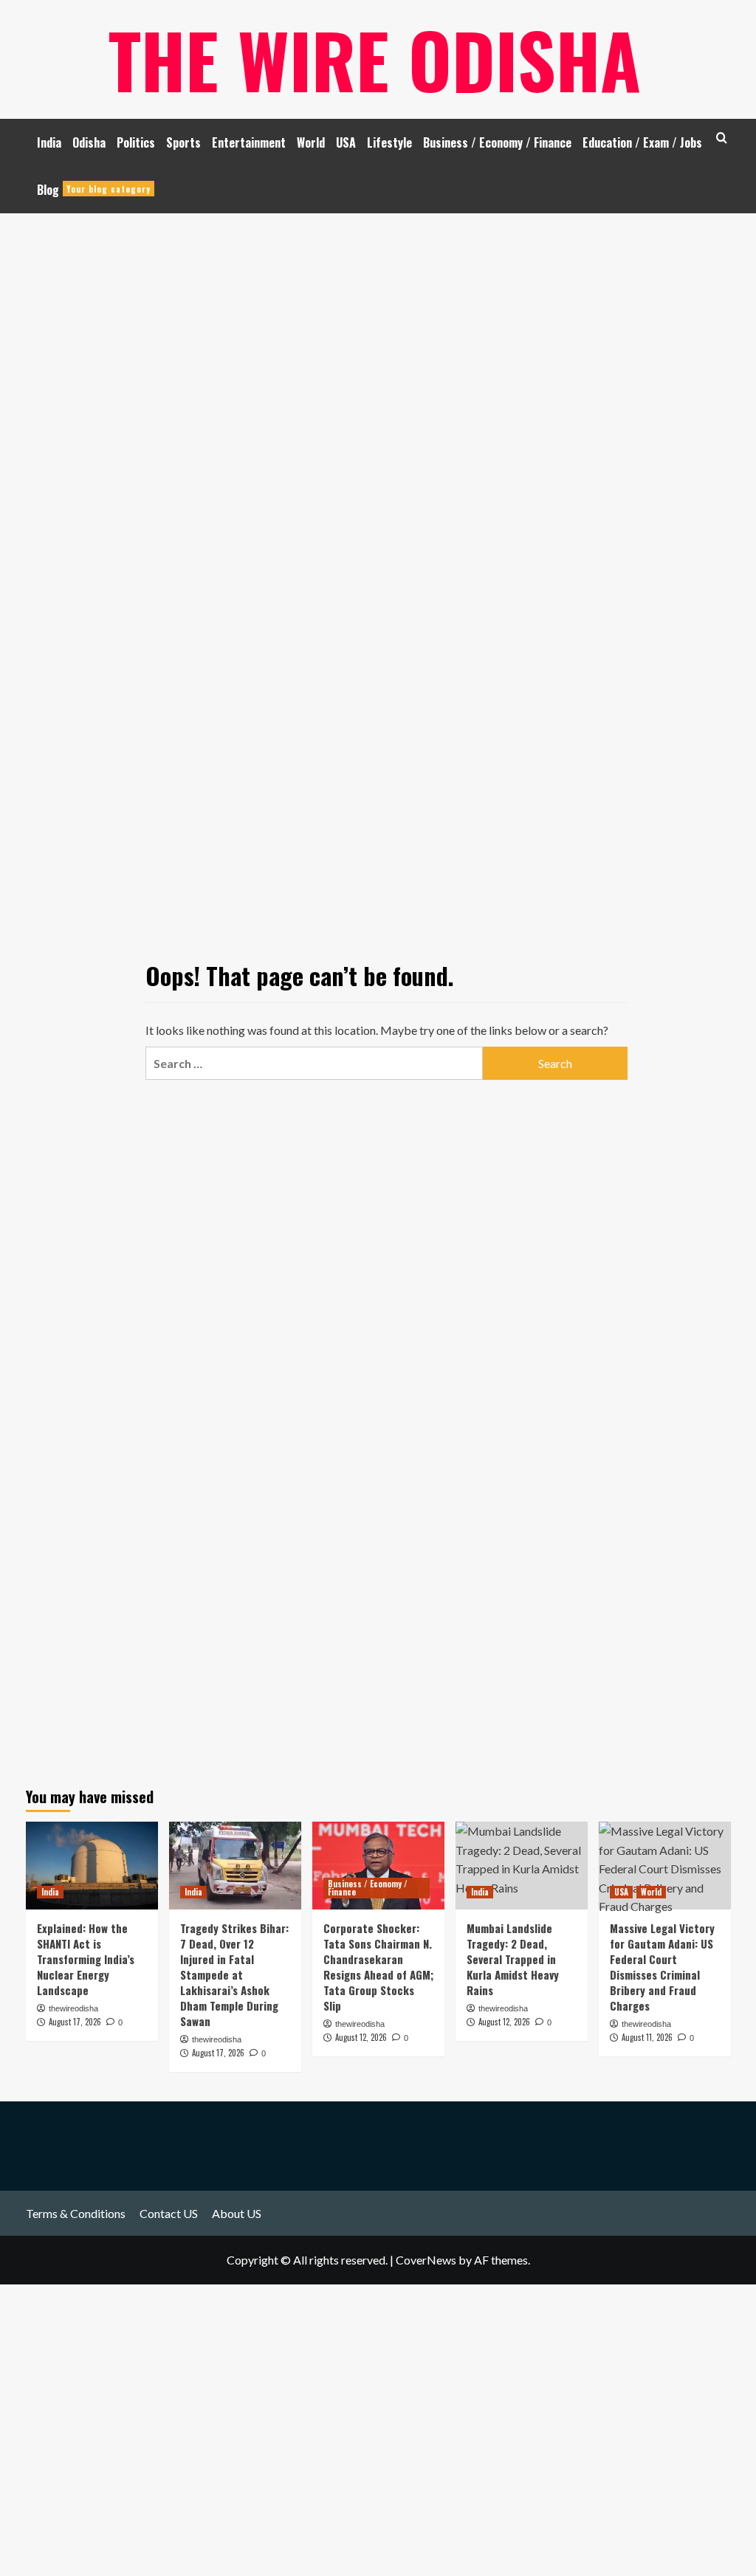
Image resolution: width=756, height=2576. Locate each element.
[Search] (722, 138)
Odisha (89, 142)
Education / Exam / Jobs (642, 142)
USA (346, 142)
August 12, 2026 (361, 2037)
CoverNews (426, 2260)
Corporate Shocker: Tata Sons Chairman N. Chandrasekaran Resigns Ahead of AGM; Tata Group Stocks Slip (378, 1967)
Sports (183, 142)
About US (237, 2213)
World (311, 142)
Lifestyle (389, 142)
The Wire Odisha (375, 59)
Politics (136, 142)
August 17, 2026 (75, 2022)
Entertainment (249, 142)
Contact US (169, 2213)
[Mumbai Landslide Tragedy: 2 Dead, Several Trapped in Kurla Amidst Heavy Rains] (522, 1866)
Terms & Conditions (76, 2213)
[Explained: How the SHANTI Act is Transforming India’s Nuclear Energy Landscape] (92, 1866)
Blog (94, 190)
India (49, 142)
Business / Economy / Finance (497, 142)
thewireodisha (73, 2008)
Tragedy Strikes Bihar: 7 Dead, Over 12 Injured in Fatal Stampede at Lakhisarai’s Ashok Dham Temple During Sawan (234, 1974)
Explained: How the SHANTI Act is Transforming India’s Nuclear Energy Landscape (86, 1959)
